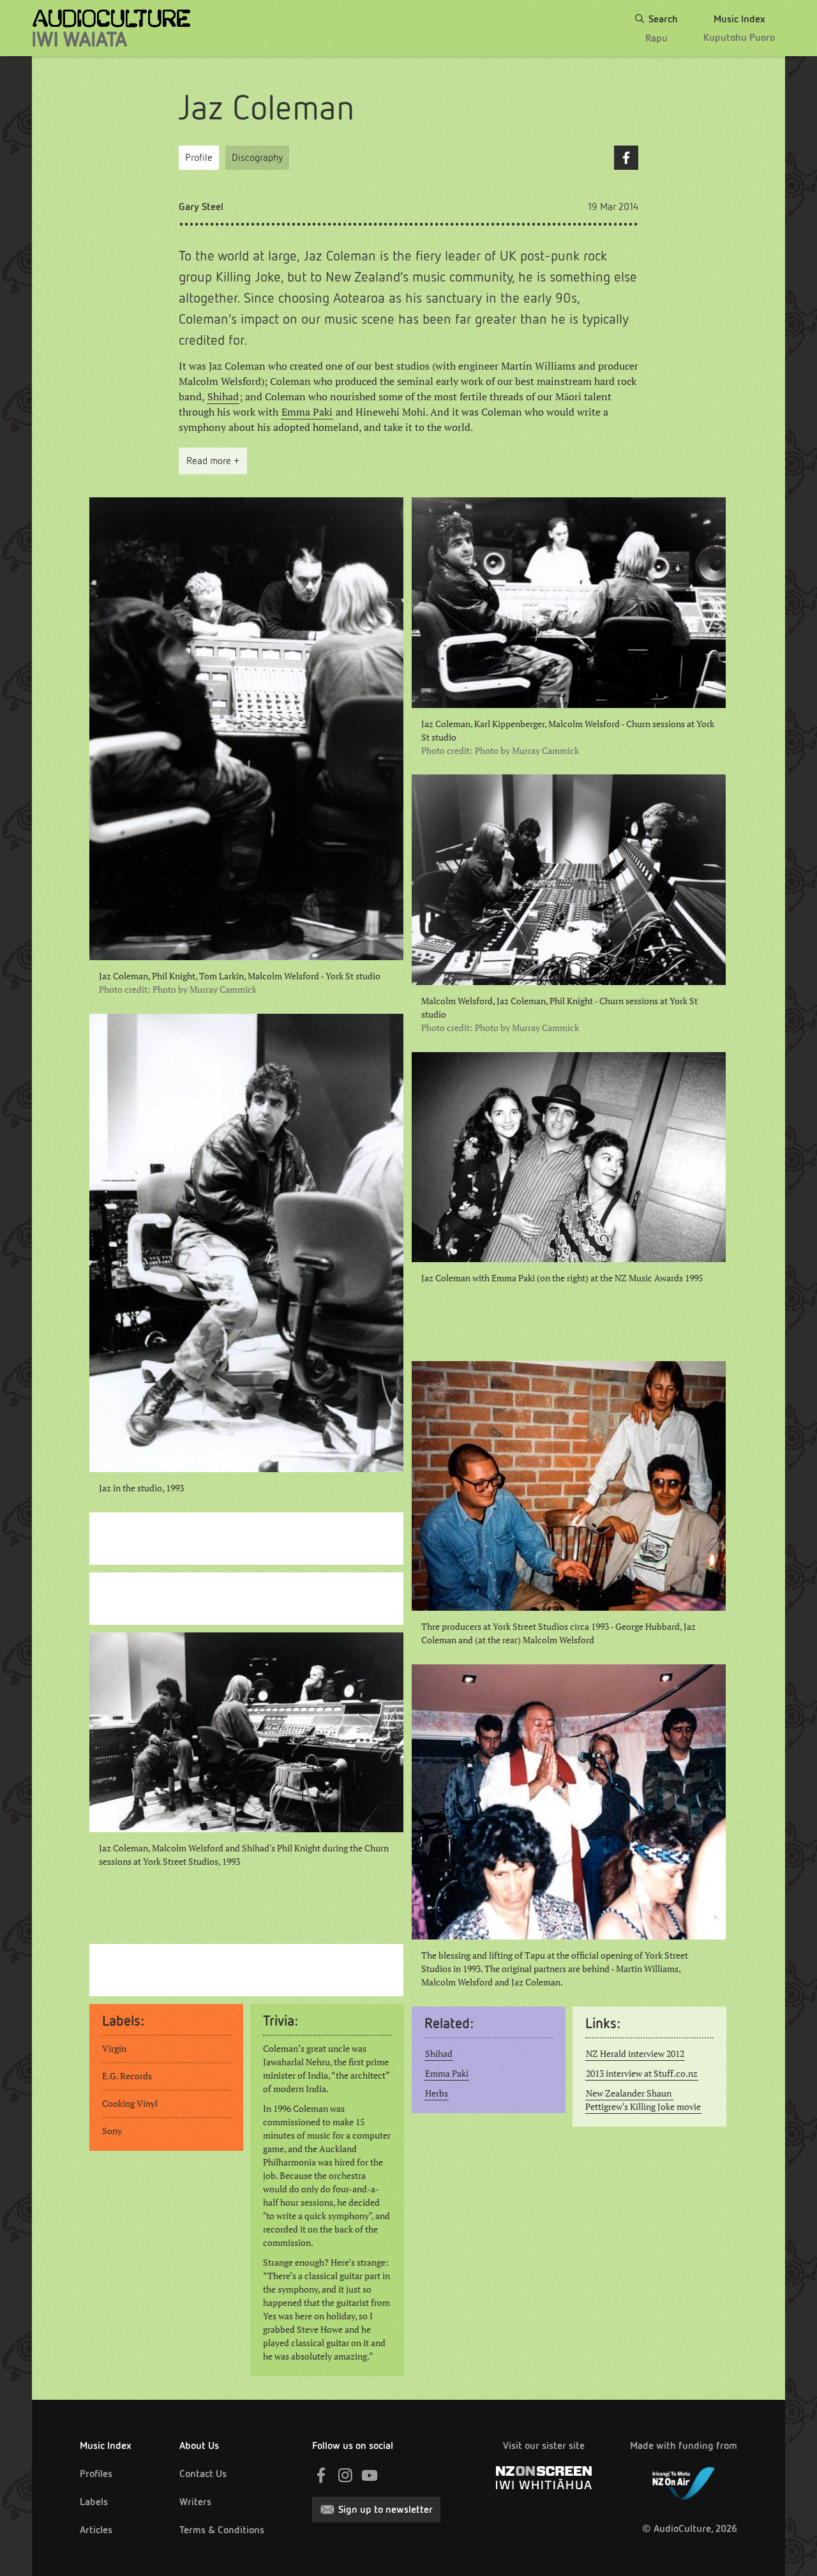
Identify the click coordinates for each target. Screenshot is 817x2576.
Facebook (626, 158)
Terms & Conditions (222, 2530)
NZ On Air (684, 2481)
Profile (199, 157)
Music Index (106, 2445)
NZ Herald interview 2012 (635, 2054)
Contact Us (203, 2474)
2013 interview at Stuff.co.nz (642, 2074)
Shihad (223, 396)
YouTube (370, 2475)
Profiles (96, 2474)
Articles (96, 2530)
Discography (257, 157)
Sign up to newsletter (386, 2509)
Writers (195, 2502)
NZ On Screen (544, 2478)
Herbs (437, 2093)
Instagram (345, 2475)
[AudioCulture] (111, 28)
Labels (94, 2502)
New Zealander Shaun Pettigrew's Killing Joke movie (643, 2100)
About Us (199, 2445)
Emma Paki (307, 412)
